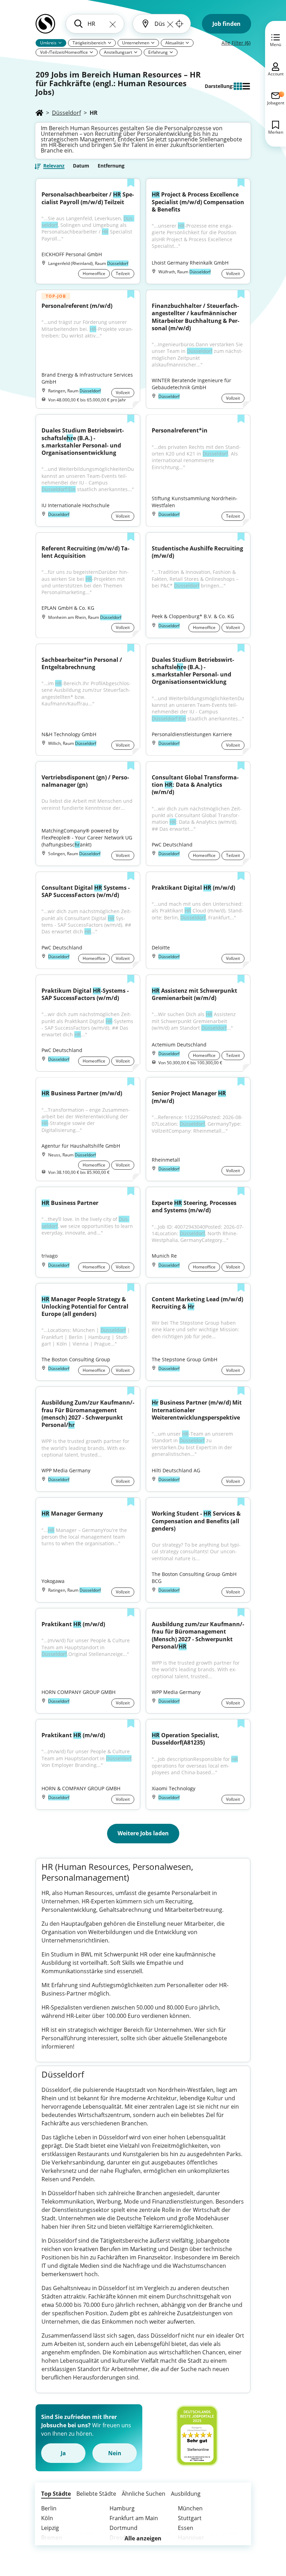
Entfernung (111, 166)
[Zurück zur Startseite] (45, 27)
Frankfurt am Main (134, 2518)
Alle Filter (236, 43)
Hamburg (122, 2508)
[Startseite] (39, 113)
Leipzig (50, 2528)
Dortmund (123, 2528)
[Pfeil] (60, 43)
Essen (186, 2528)
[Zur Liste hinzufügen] (131, 184)
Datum (81, 166)
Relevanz (54, 166)
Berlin (49, 2508)
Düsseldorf (66, 113)
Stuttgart (190, 2518)
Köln (47, 2518)
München (190, 2508)
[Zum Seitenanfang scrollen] (265, 2533)
